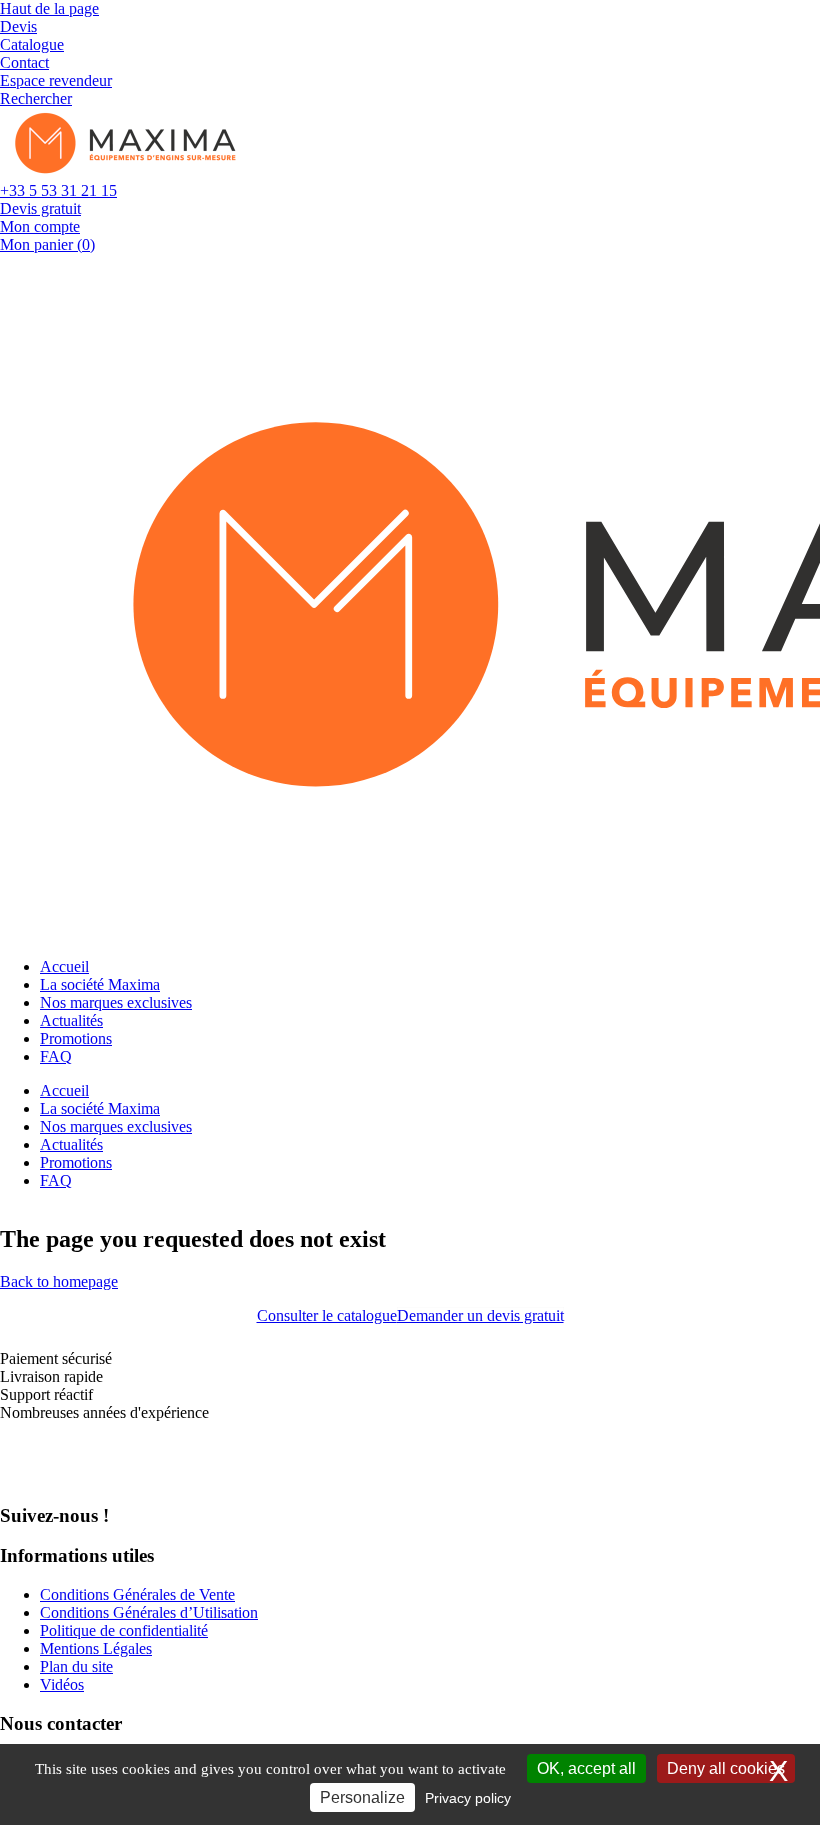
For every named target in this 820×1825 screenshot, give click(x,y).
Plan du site (76, 1666)
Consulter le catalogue (327, 1315)
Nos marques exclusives (116, 1002)
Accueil (64, 966)
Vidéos (62, 1684)
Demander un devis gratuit (480, 1315)
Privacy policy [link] (468, 1798)
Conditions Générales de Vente (137, 1594)
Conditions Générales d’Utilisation (149, 1612)
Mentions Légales (96, 1648)
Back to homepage (59, 1281)
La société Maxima (100, 984)
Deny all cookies (726, 1768)
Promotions (76, 1038)
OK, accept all (586, 1768)
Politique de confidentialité (124, 1630)
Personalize (362, 1797)
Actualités (71, 1020)
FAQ (56, 1056)
